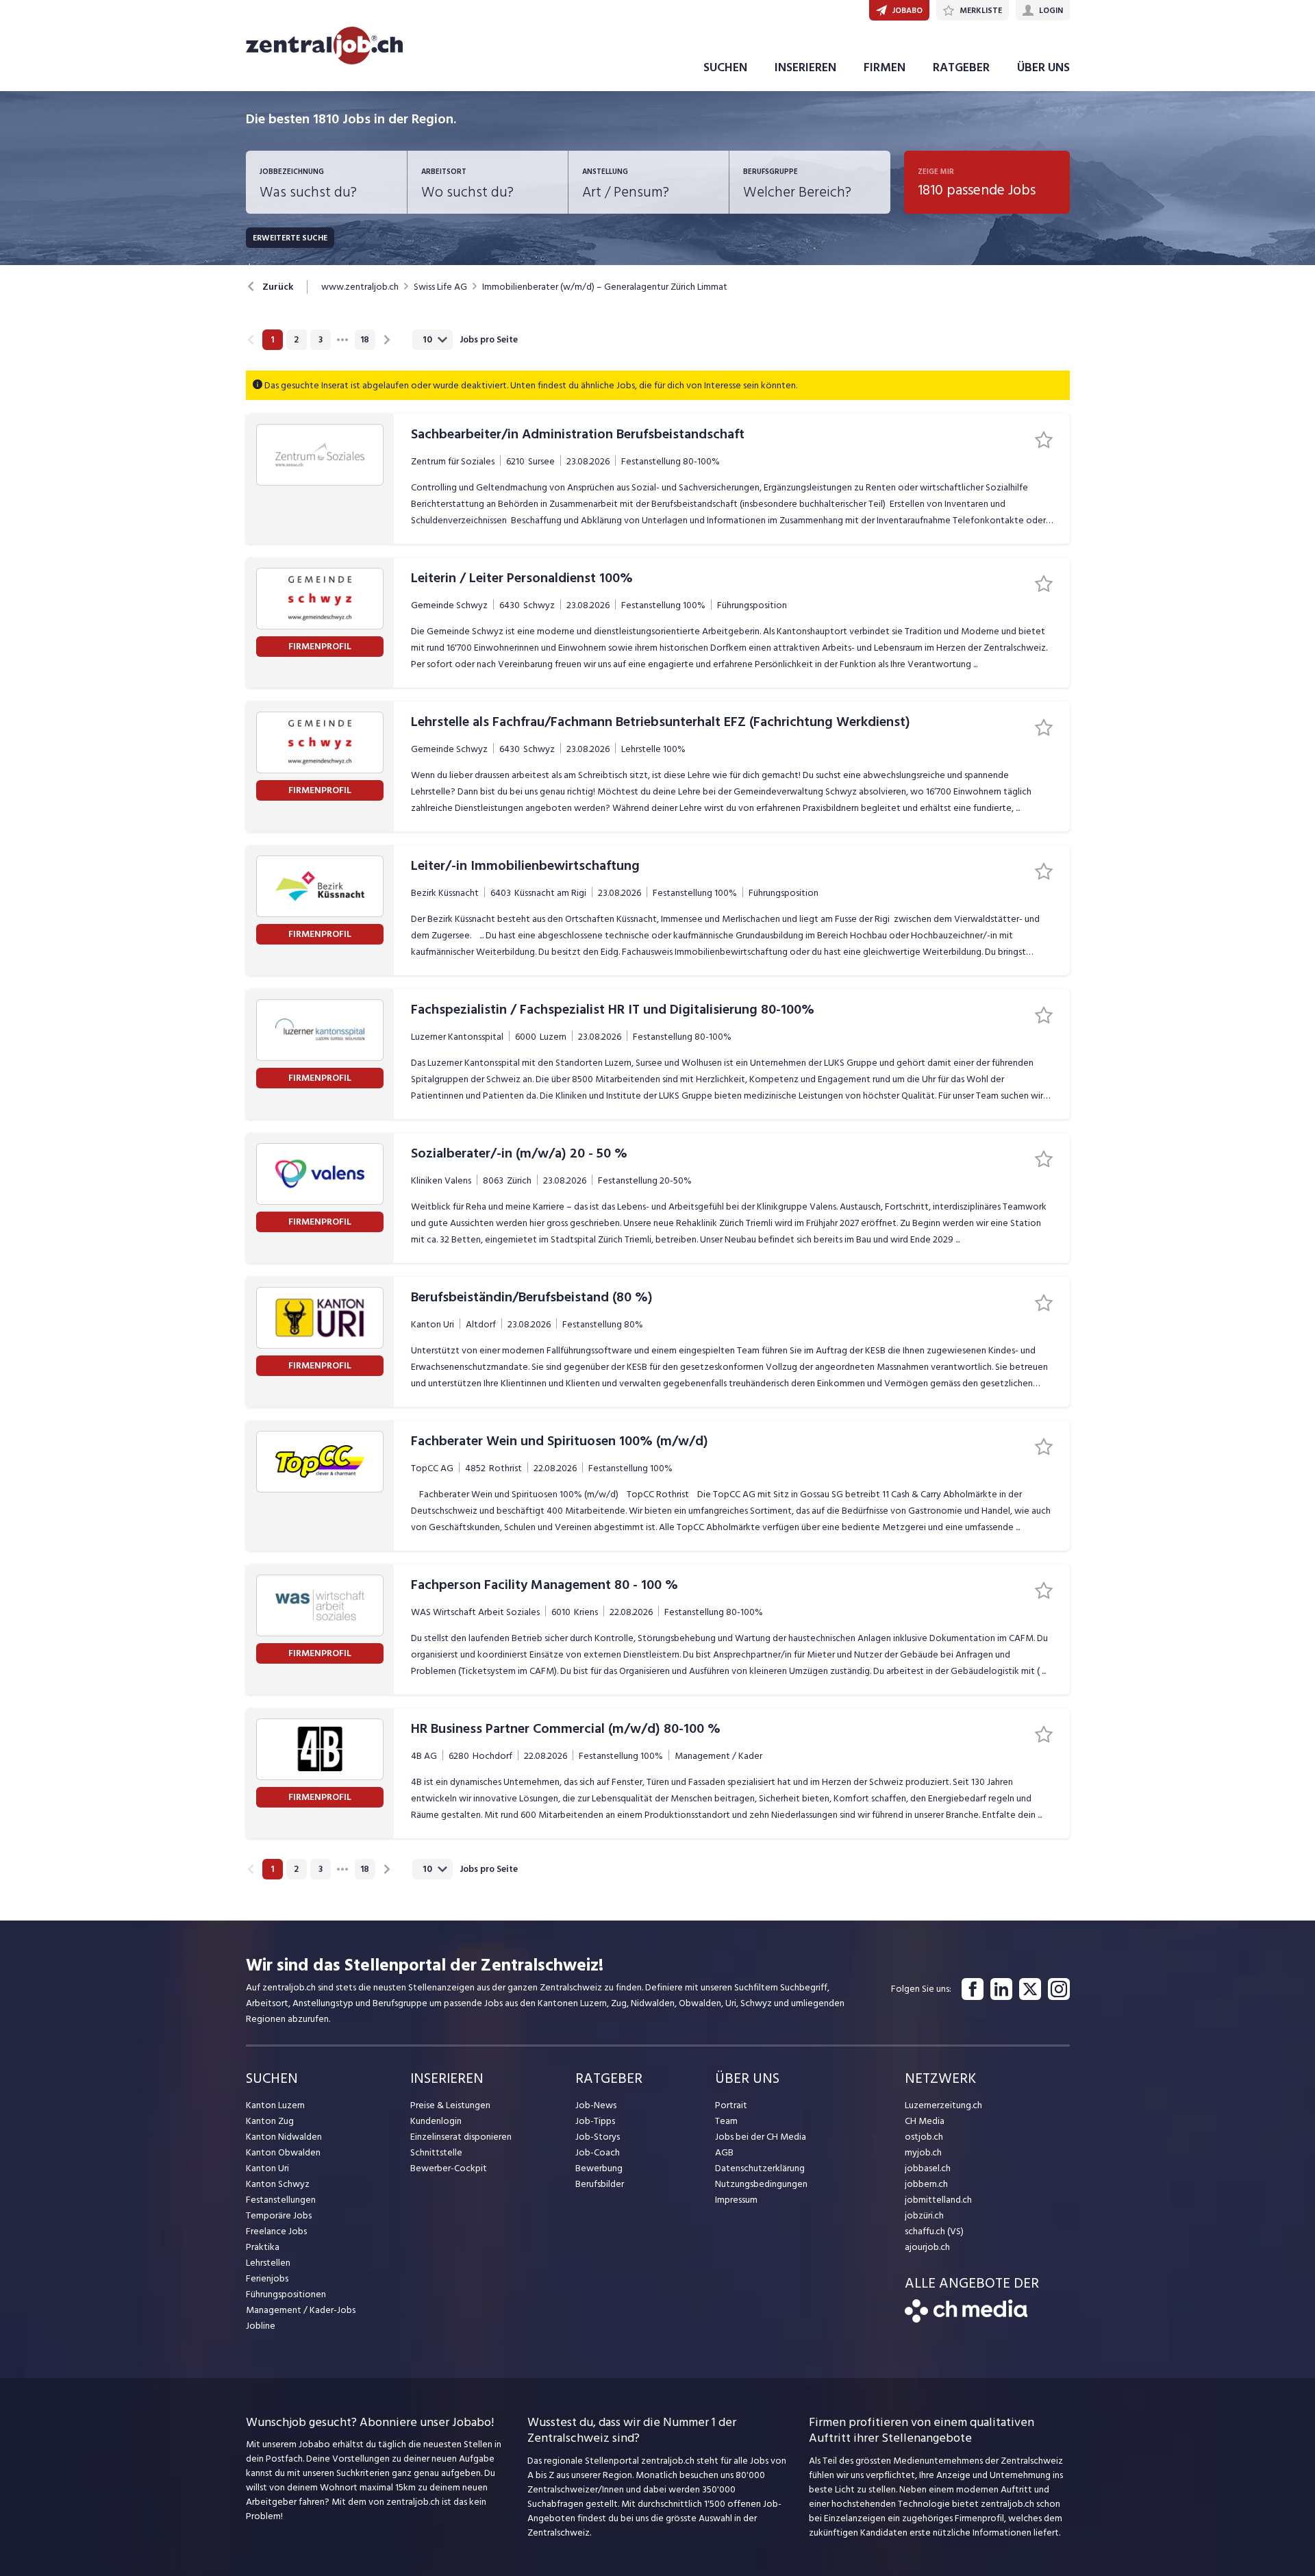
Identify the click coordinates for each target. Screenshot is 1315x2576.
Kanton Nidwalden (284, 2137)
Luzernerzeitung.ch (943, 2105)
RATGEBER (961, 67)
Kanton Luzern (275, 2105)
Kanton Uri (267, 2168)
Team (726, 2121)
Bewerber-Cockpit (449, 2168)
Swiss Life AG (440, 287)
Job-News (596, 2105)
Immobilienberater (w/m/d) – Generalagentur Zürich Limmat (605, 287)
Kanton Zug (270, 2121)
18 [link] (365, 340)
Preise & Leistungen (450, 2105)
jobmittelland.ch (938, 2200)
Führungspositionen (286, 2294)
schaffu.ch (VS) (934, 2231)
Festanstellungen (281, 2200)
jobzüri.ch (924, 2215)
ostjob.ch (924, 2137)
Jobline (261, 2326)
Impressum (736, 2200)
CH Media (925, 2121)
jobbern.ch (926, 2184)
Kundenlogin (436, 2121)
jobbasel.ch (928, 2168)
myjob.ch (923, 2152)
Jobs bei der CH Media (761, 2137)
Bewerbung (599, 2168)
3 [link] (321, 340)
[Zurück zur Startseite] (966, 2319)
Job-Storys (598, 2137)
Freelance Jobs (276, 2231)
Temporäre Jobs (279, 2215)
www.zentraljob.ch (360, 287)
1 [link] (272, 340)
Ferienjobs (267, 2278)
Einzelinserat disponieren (461, 2137)
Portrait (731, 2105)
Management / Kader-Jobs (301, 2310)
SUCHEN (725, 67)
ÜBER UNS (1043, 67)
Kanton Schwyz (278, 2184)
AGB (724, 2152)
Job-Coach (598, 2152)
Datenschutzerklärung (760, 2168)
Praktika (263, 2247)
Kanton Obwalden (283, 2152)
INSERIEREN (805, 67)
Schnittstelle (436, 2152)
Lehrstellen (268, 2263)
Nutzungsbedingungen (761, 2184)
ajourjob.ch (927, 2247)
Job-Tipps (595, 2121)
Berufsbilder (600, 2184)
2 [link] (296, 340)
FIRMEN (885, 67)
